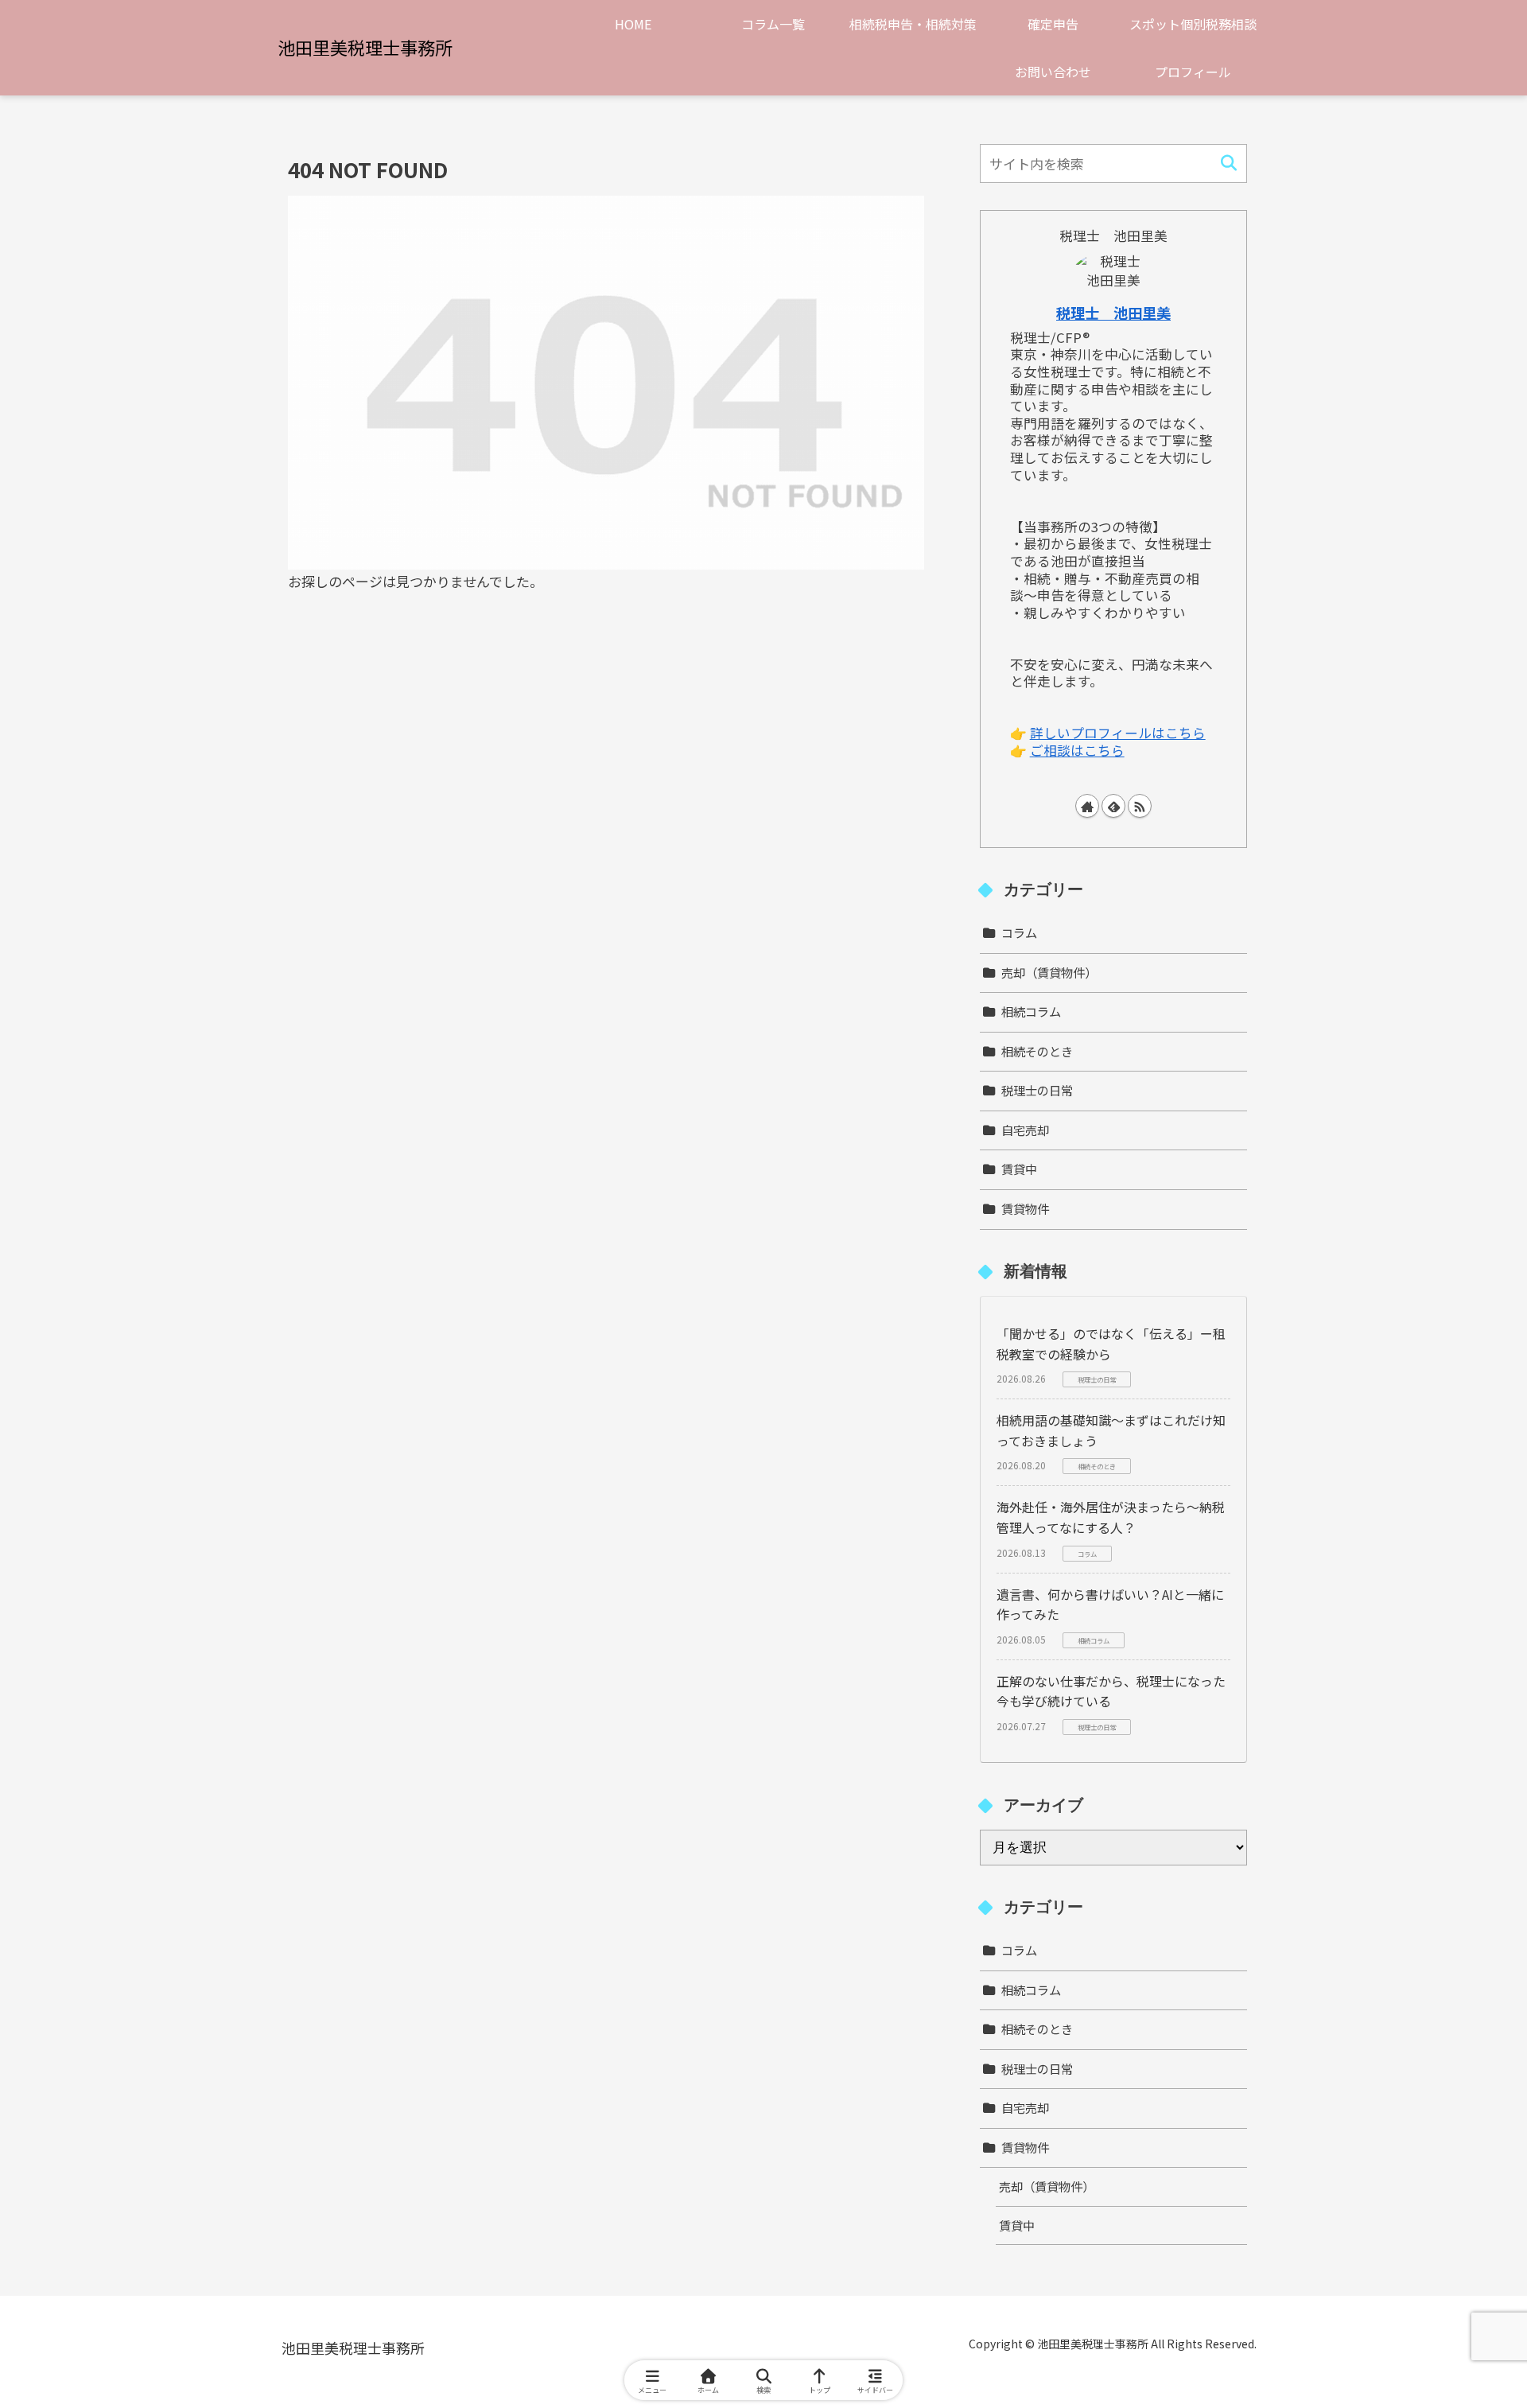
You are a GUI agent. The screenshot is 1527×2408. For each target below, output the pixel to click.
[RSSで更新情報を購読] (1140, 806)
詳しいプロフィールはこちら (1118, 733)
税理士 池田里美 (1113, 313)
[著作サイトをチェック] (1087, 806)
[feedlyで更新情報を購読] (1113, 806)
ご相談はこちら (1077, 750)
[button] (1228, 163)
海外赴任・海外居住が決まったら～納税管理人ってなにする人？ (1111, 1517)
